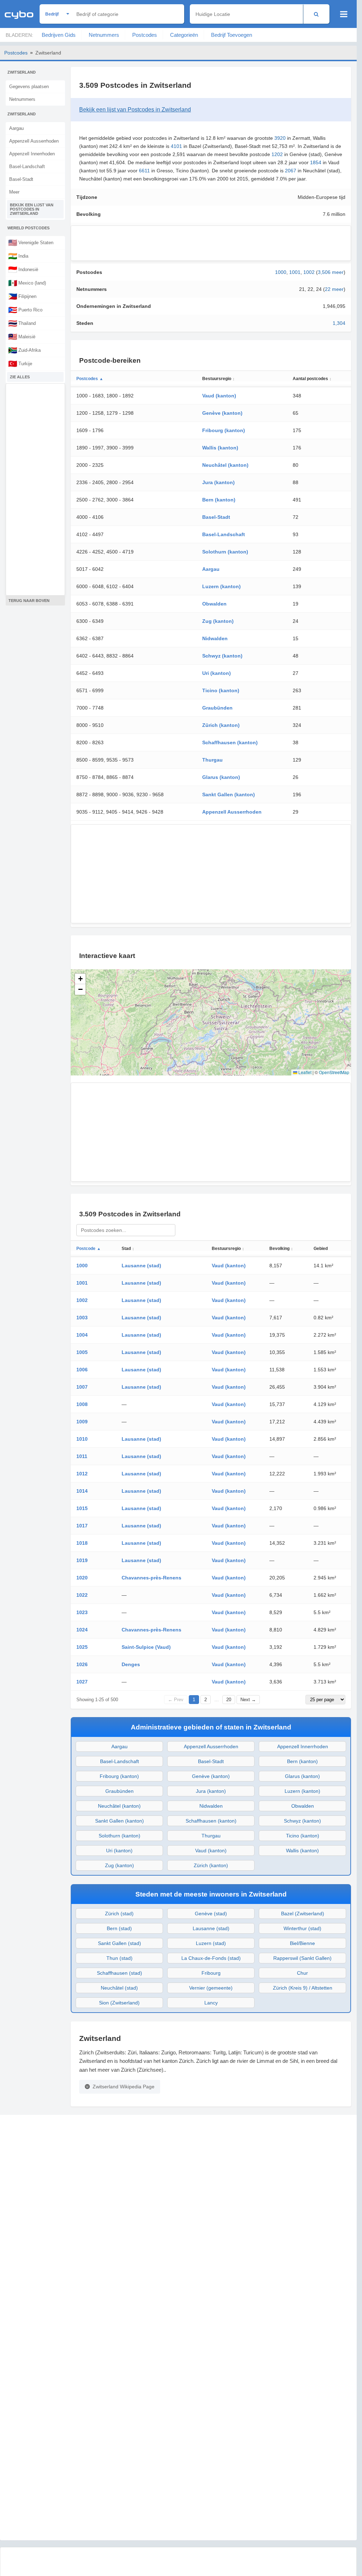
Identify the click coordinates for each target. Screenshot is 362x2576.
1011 (82, 1456)
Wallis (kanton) (220, 448)
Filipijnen (22, 296)
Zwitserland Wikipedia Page (124, 2087)
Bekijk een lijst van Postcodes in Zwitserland (32, 209)
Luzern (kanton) (221, 586)
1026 (82, 1664)
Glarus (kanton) (221, 777)
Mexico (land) (27, 283)
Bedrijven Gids (59, 35)
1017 (82, 1526)
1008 (82, 1404)
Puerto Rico (25, 310)
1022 (82, 1595)
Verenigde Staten (31, 242)
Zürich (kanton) (221, 725)
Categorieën (184, 35)
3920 (280, 138)
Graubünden (217, 708)
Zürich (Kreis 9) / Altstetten (303, 1988)
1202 (277, 154)
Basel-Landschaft (27, 167)
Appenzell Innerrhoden (32, 154)
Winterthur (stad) (302, 1928)
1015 (82, 1508)
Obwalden (214, 604)
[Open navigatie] (344, 14)
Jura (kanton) (218, 482)
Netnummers (104, 35)
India (18, 256)
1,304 (339, 323)
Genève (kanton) (222, 413)
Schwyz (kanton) (222, 656)
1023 (82, 1612)
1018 (82, 1543)
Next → (248, 1700)
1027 (82, 1682)
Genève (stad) (211, 1914)
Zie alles (20, 377)
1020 (82, 1578)
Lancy (211, 2003)
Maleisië (22, 337)
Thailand (22, 323)
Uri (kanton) (217, 673)
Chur (302, 1973)
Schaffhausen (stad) (119, 1973)
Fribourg (211, 1973)
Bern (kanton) (219, 500)
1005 (82, 1352)
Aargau (16, 128)
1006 (82, 1370)
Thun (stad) (119, 1958)
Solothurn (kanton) (225, 552)
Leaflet (304, 1072)
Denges (131, 1664)
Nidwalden (215, 638)
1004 (82, 1335)
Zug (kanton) (218, 621)
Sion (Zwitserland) (119, 2003)
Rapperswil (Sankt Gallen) (302, 1958)
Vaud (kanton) (219, 396)
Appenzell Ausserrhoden (34, 141)
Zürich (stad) (119, 1914)
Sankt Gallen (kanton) (229, 794)
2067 (291, 171)
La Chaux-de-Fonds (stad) (211, 1958)
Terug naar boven (29, 601)
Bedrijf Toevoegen (232, 35)
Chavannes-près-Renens (151, 1578)
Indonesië (23, 269)
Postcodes (145, 35)
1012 (82, 1474)
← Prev (176, 1700)
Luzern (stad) (211, 1943)
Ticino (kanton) (221, 690)
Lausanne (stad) (141, 1266)
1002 (309, 272)
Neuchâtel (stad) (119, 1988)
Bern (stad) (119, 1928)
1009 (82, 1422)
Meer (14, 192)
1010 (82, 1439)
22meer (334, 289)
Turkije (20, 363)
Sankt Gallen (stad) (119, 1943)
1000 (281, 272)
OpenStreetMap (334, 1072)
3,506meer (331, 272)
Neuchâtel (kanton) (225, 465)
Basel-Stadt (21, 179)
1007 (82, 1387)
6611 (144, 171)
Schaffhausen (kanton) (230, 742)
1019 (82, 1560)
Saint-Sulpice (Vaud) (146, 1647)
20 (229, 1700)
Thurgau (212, 760)
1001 (295, 272)
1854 (316, 162)
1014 (82, 1491)
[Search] (316, 14)
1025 (82, 1647)
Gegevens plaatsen (29, 87)
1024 (82, 1630)
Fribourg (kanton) (224, 430)
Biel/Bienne (302, 1943)
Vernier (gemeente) (211, 1988)
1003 (82, 1318)
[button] (80, 979)
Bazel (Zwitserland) (303, 1914)
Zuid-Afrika (24, 350)
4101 (176, 146)
